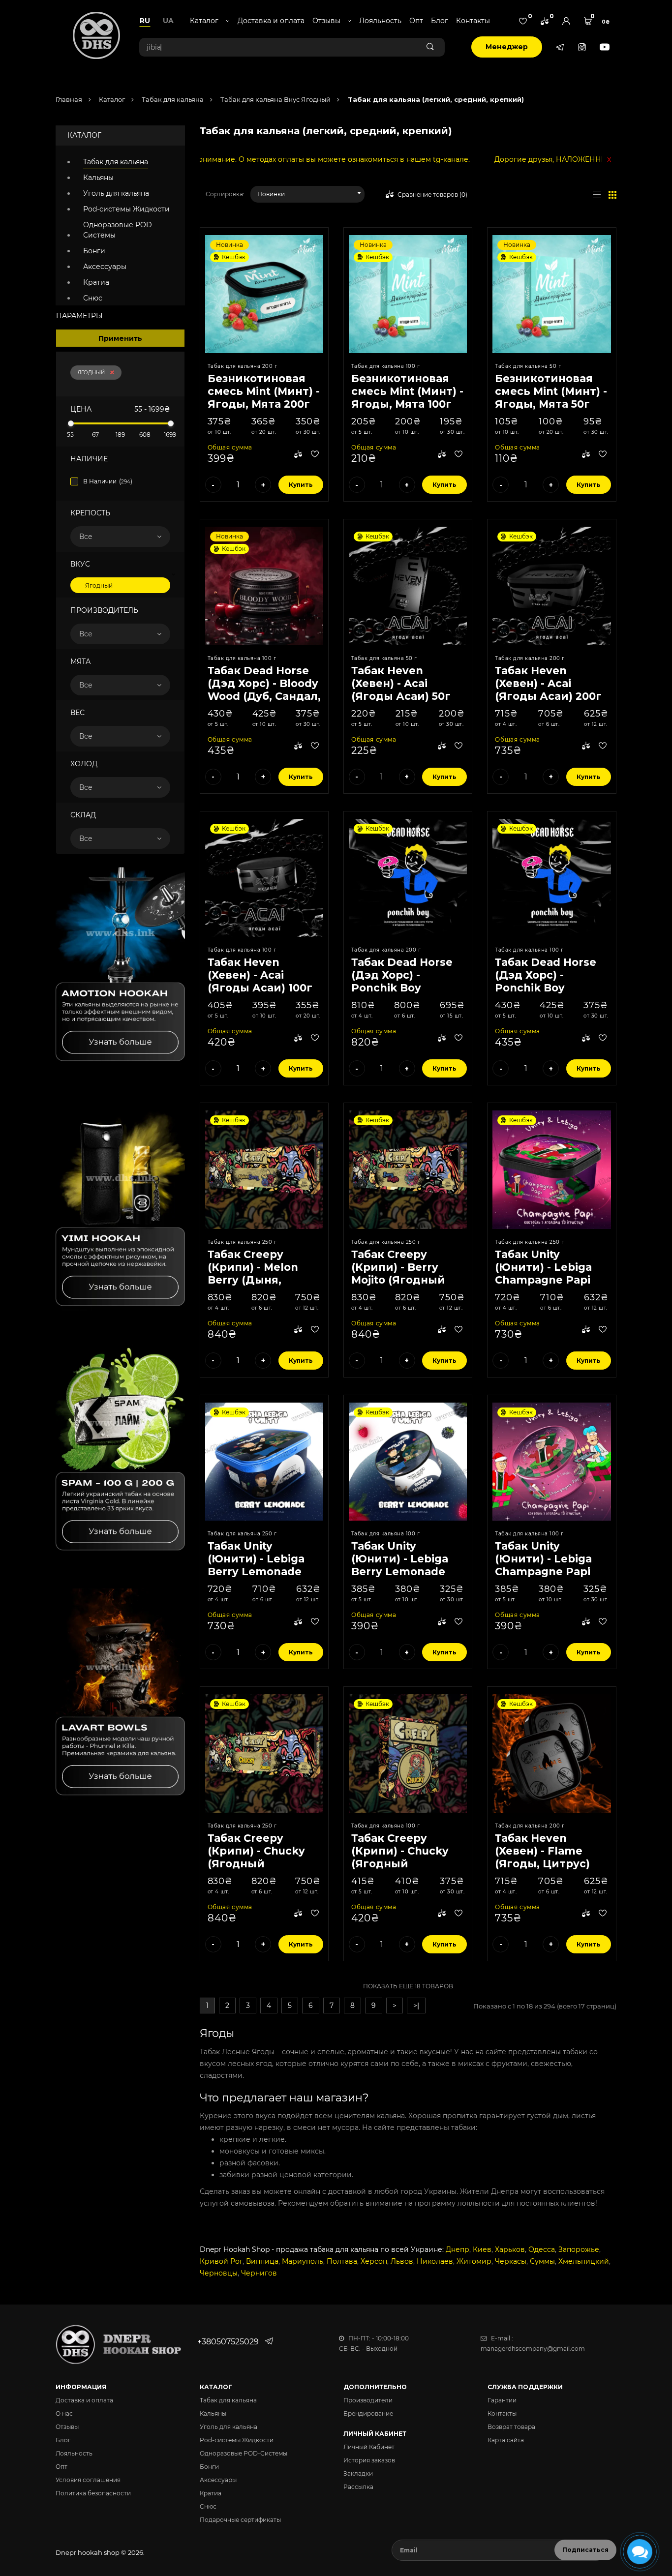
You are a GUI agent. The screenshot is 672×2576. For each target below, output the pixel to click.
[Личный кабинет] (566, 21)
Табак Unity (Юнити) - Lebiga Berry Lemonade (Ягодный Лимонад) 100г (400, 1572)
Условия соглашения (88, 2480)
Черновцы (219, 2273)
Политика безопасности (93, 2493)
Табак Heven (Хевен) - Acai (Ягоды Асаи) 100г (260, 975)
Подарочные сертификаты (240, 2520)
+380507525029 (228, 2342)
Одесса (542, 2249)
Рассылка (358, 2487)
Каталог (111, 99)
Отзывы (67, 2427)
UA (168, 21)
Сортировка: (225, 194)
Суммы (542, 2261)
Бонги (94, 251)
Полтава (342, 2261)
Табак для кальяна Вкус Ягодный (275, 99)
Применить (120, 338)
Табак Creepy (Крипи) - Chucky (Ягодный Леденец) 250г (256, 1857)
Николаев (435, 2261)
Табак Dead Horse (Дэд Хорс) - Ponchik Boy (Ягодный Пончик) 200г (405, 988)
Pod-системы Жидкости (126, 209)
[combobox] (308, 194)
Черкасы (511, 2261)
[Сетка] (612, 194)
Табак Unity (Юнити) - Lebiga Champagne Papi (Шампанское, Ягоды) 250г (543, 1280)
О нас (64, 2413)
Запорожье (579, 2249)
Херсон (374, 2261)
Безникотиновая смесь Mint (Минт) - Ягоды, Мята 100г (407, 391)
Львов (402, 2261)
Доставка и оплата (271, 21)
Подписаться (585, 2550)
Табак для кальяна (172, 99)
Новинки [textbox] (271, 194)
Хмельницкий (584, 2261)
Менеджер (507, 47)
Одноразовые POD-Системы (119, 230)
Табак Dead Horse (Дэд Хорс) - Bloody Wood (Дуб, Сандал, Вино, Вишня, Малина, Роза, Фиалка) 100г (264, 703)
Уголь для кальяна (116, 193)
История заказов (369, 2460)
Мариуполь (303, 2261)
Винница (262, 2261)
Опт (416, 21)
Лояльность (380, 21)
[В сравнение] (298, 455)
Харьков (510, 2249)
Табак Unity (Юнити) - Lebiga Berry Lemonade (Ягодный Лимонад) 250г (256, 1572)
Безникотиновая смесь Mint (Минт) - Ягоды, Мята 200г (264, 391)
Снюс (93, 298)
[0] (523, 21)
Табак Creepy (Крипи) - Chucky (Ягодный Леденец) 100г (400, 1857)
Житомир (474, 2261)
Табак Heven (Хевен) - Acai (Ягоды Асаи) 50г (401, 683)
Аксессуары (105, 267)
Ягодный (91, 373)
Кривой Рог (221, 2261)
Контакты (473, 21)
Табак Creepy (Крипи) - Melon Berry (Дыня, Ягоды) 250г (253, 1273)
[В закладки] (315, 455)
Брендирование (368, 2413)
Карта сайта (506, 2440)
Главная (69, 99)
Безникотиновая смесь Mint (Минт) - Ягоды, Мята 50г (551, 391)
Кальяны (98, 178)
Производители (368, 2400)
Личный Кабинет (369, 2447)
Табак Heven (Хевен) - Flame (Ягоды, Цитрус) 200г (542, 1857)
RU (145, 21)
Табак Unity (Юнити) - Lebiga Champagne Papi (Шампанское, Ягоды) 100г (543, 1572)
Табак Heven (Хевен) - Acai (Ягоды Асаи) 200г (548, 683)
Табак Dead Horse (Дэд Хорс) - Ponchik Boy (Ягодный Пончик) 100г (549, 988)
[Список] (597, 194)
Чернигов (259, 2273)
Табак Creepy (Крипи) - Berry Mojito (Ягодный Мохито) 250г (398, 1273)
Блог (440, 21)
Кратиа (96, 282)
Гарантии (502, 2400)
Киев (482, 2249)
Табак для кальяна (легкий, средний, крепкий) (435, 99)
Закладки (358, 2473)
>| (416, 2006)
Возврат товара (511, 2427)
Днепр (458, 2249)
